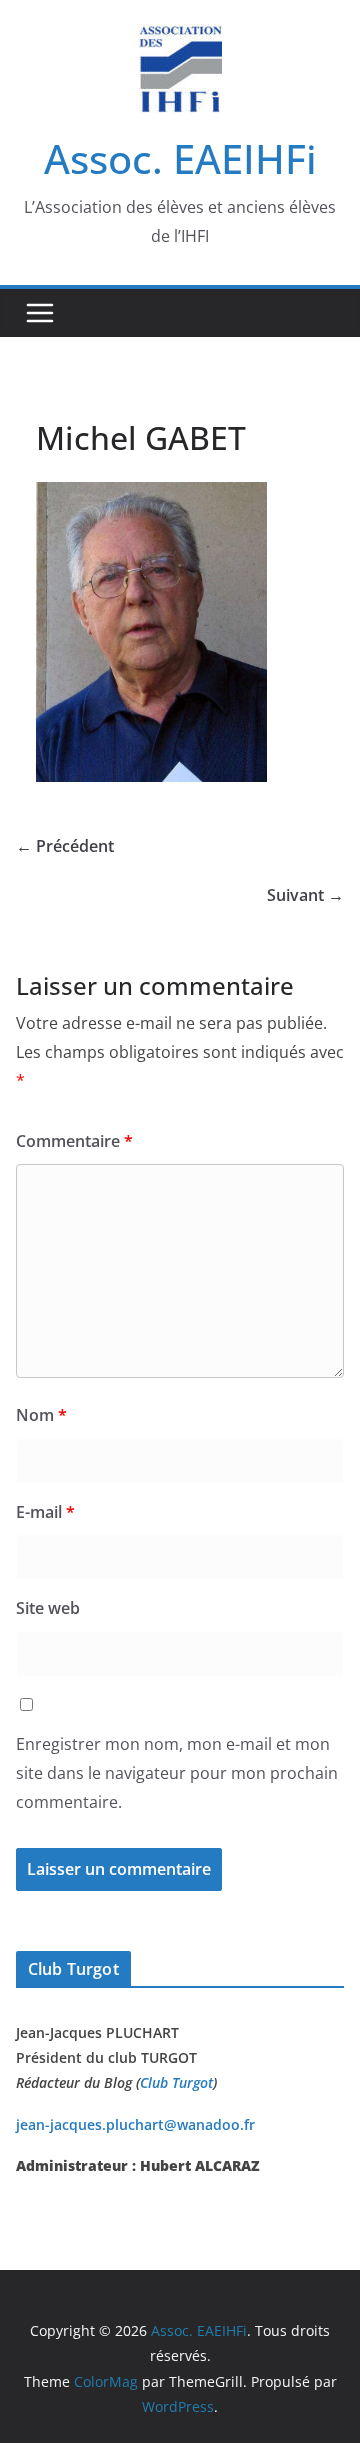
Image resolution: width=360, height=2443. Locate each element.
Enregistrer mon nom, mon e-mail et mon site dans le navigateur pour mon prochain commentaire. (177, 1773)
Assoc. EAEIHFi (180, 158)
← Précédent (65, 846)
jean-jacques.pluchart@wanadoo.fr (135, 2124)
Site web (48, 1608)
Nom (41, 1415)
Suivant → (305, 895)
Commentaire (74, 1141)
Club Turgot (176, 2082)
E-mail (45, 1512)
